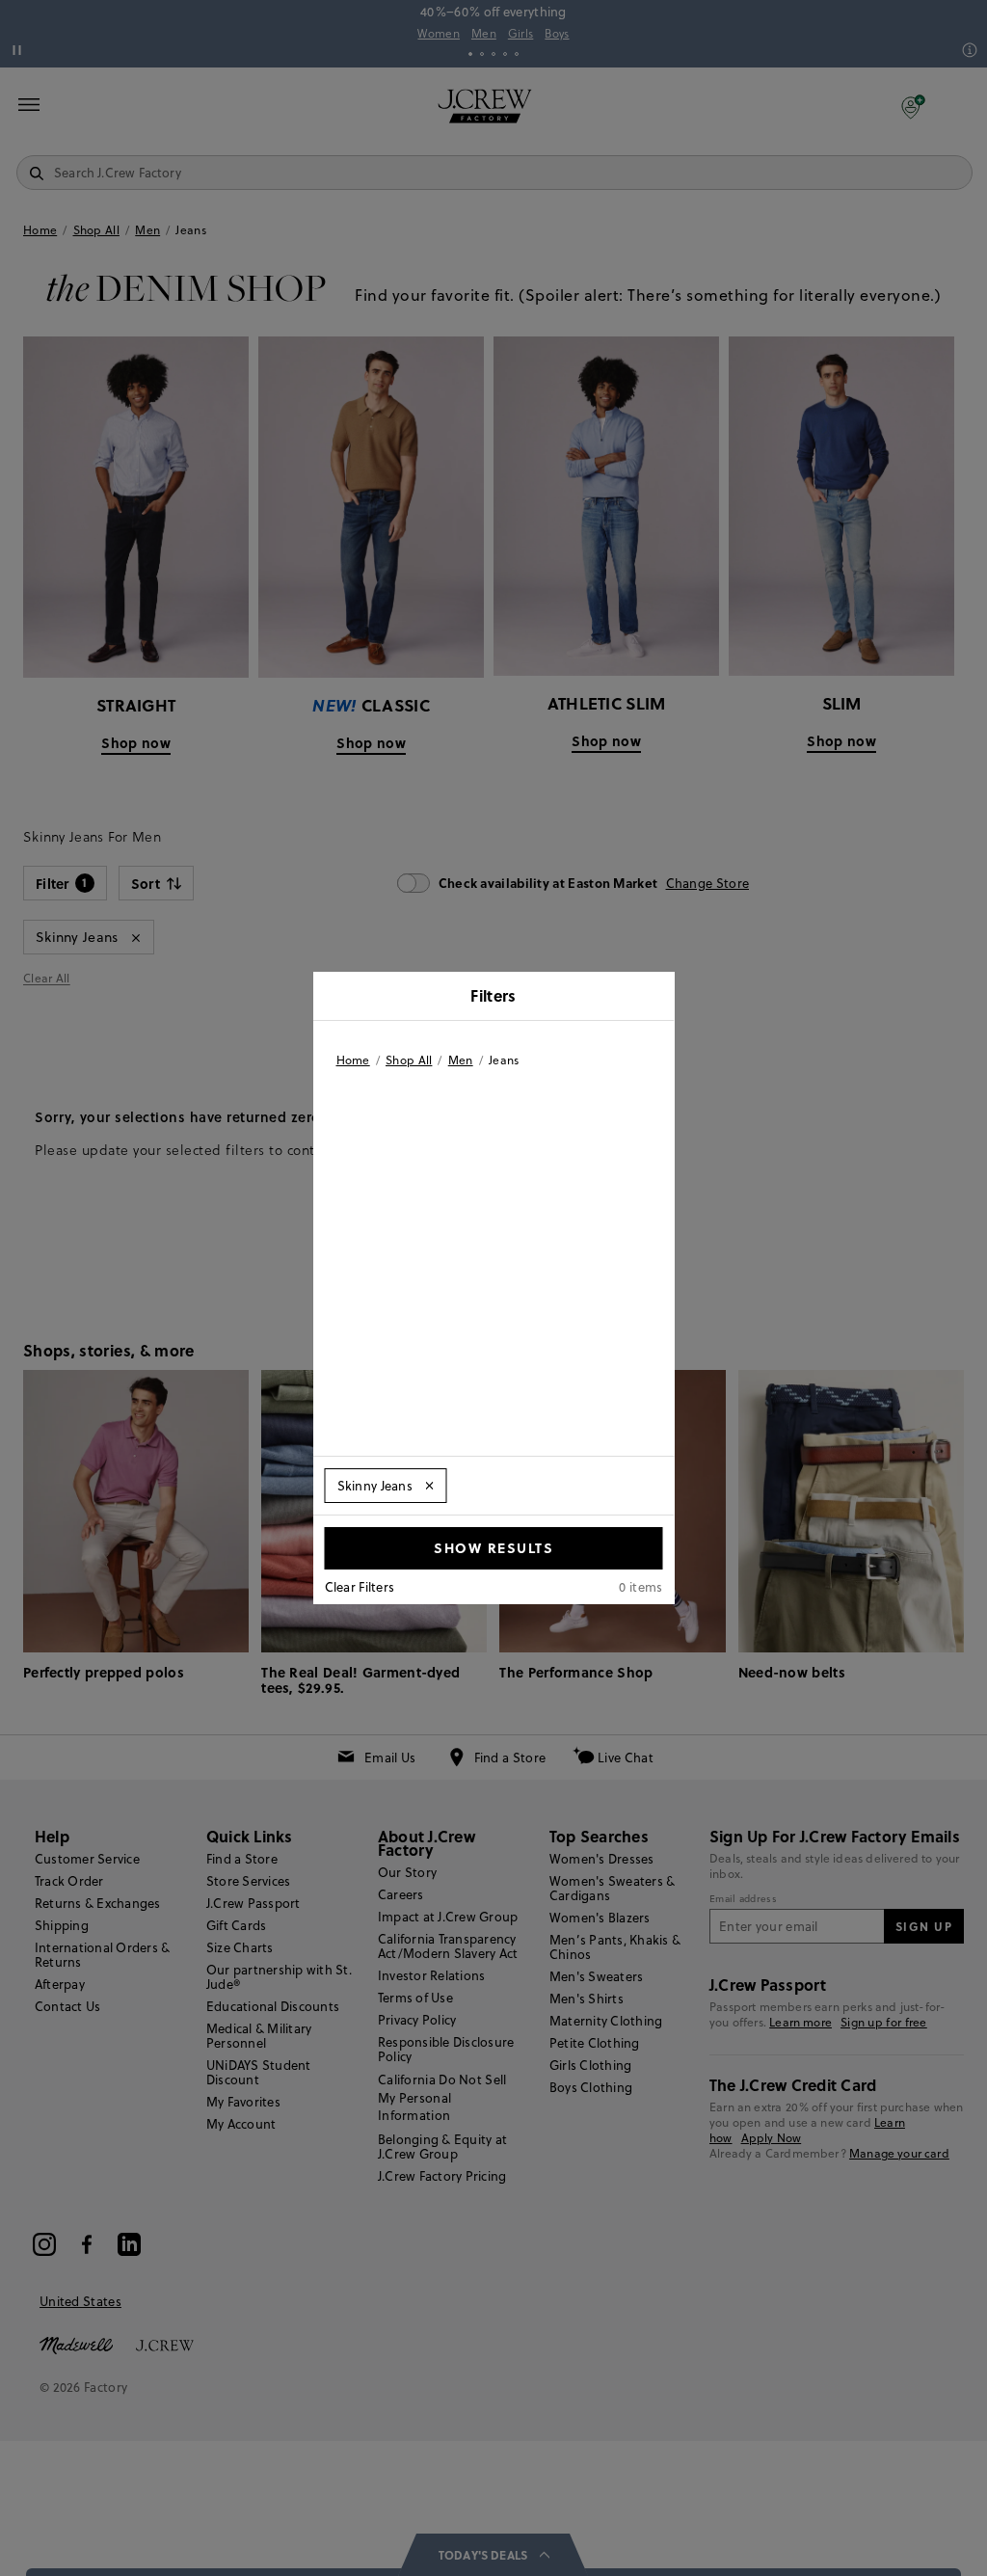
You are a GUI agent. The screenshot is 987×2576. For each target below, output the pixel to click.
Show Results (493, 1547)
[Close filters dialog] (654, 998)
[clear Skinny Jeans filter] (429, 1486)
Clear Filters (360, 1587)
